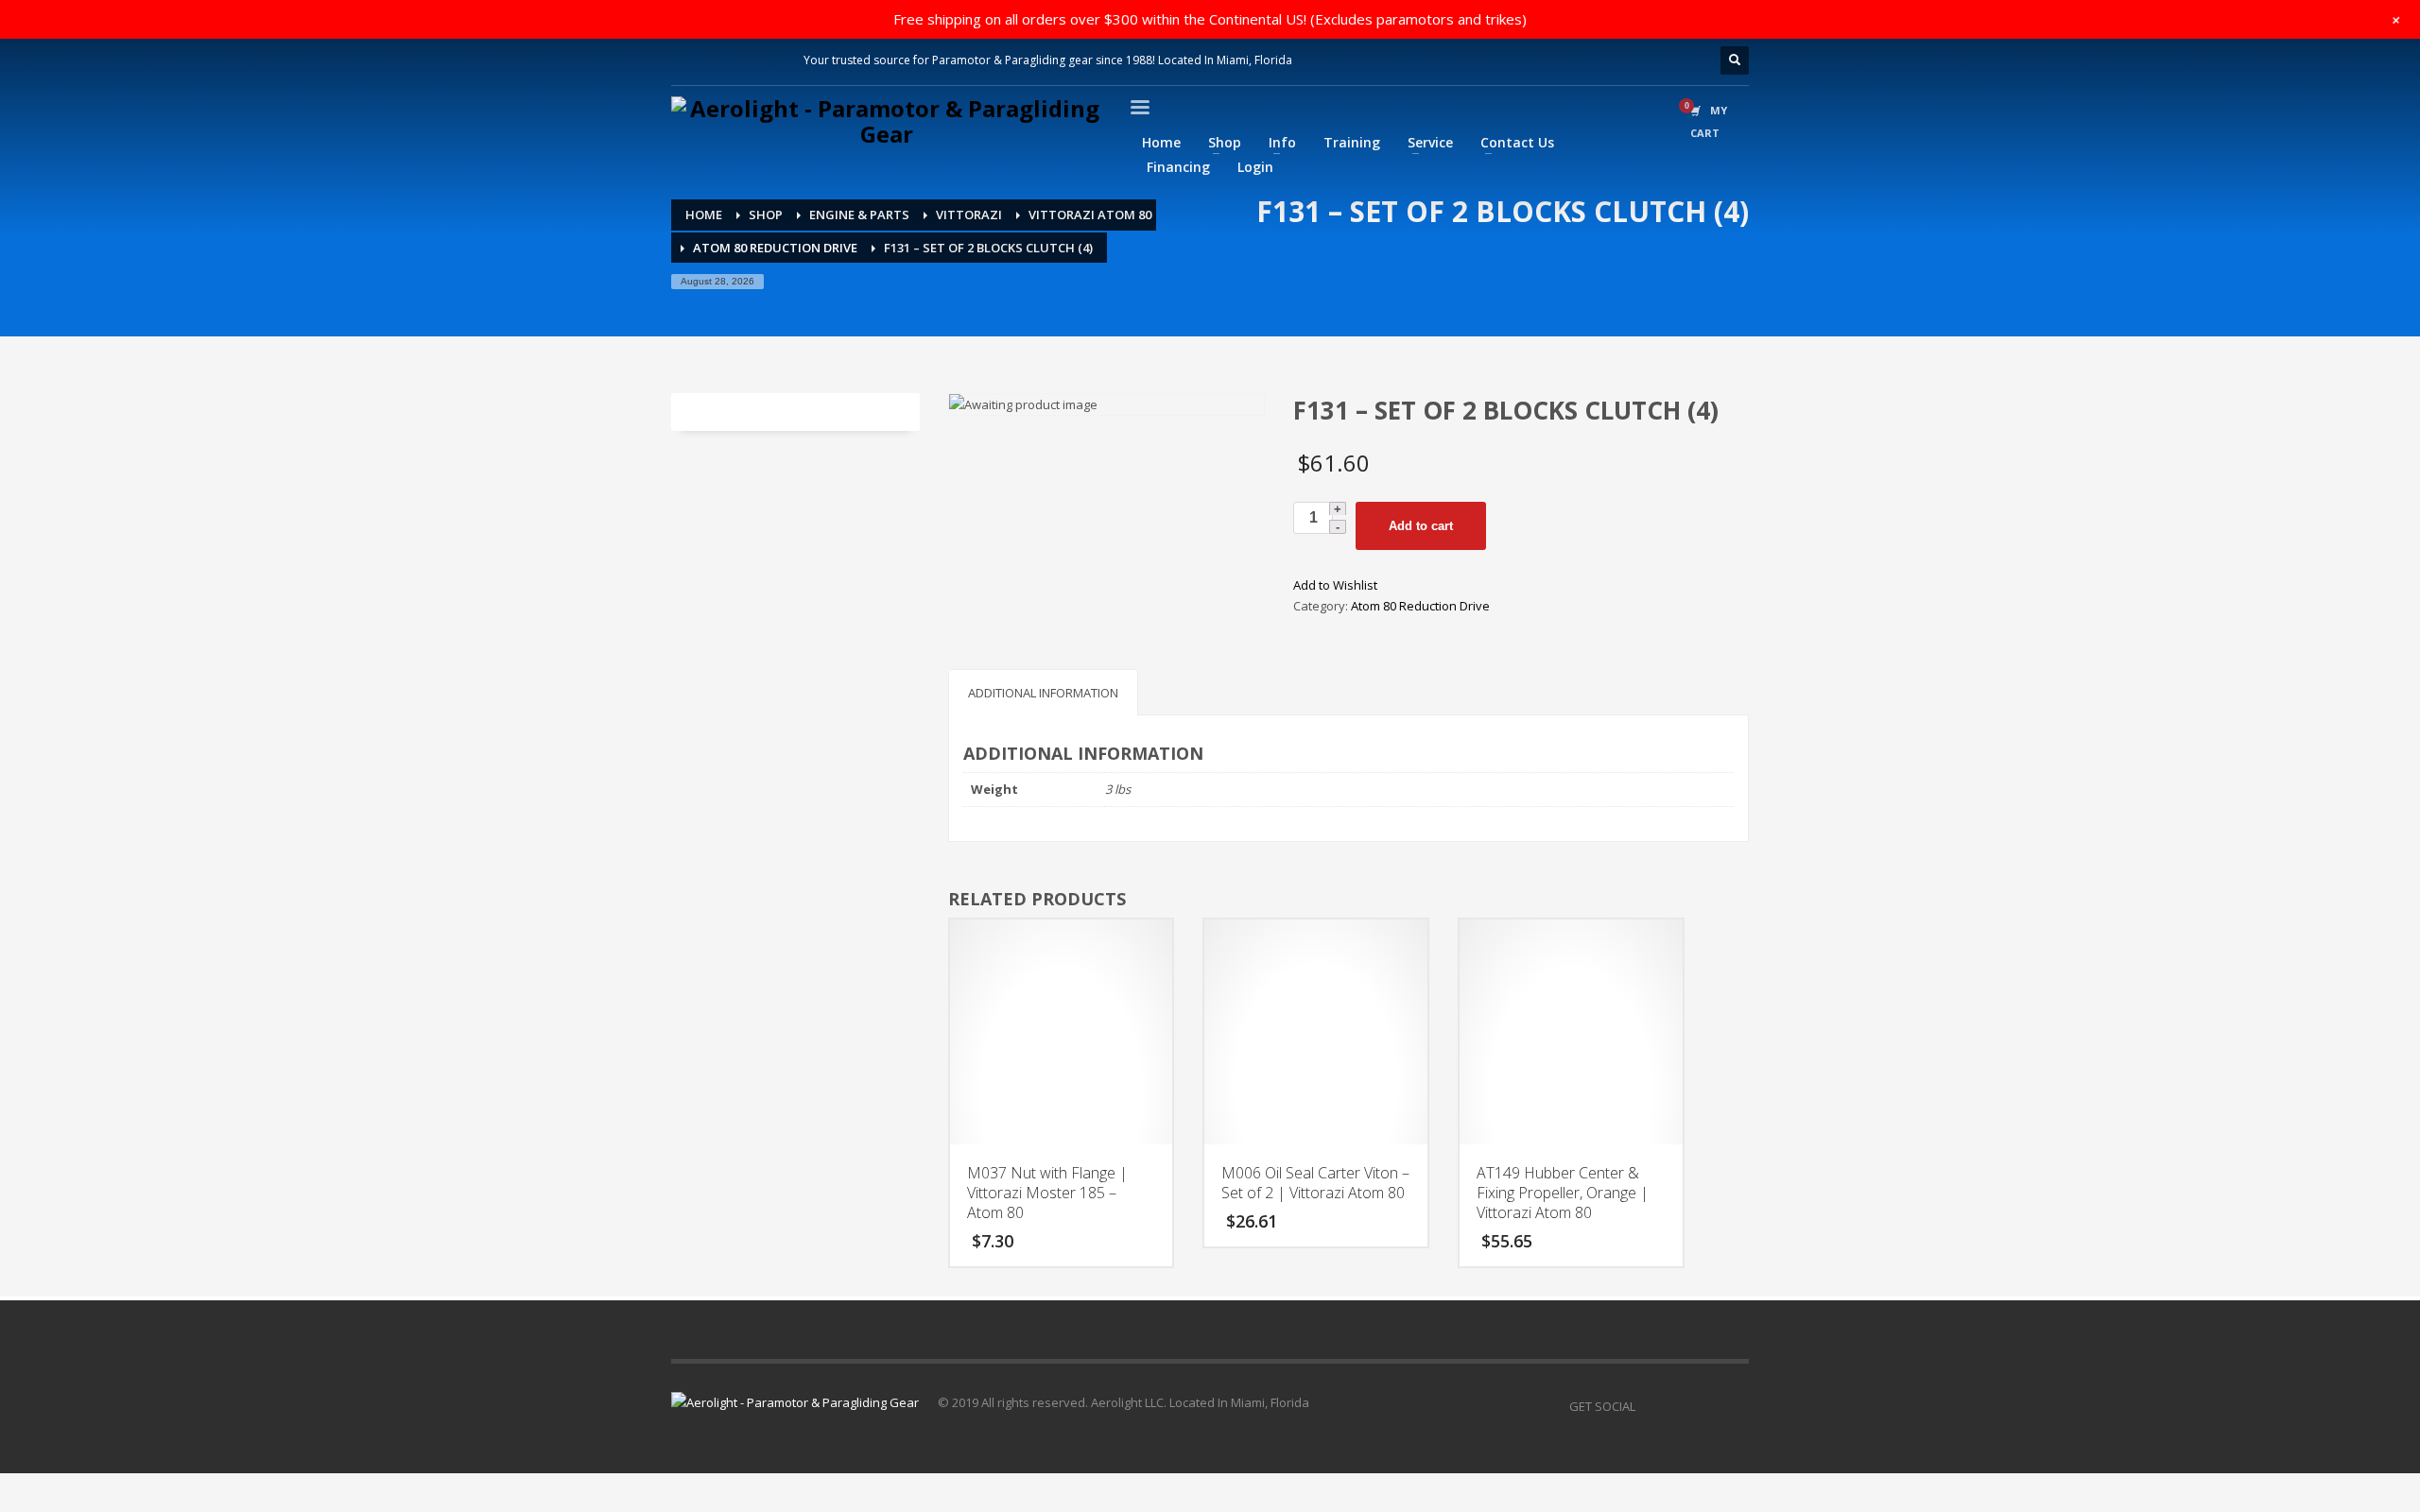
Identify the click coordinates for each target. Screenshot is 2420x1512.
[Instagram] (714, 60)
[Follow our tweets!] (1678, 1406)
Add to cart (1421, 526)
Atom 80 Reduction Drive (1420, 606)
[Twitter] (770, 60)
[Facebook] (685, 60)
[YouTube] (1706, 1406)
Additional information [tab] (1043, 693)
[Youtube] (742, 60)
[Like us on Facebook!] (1650, 1406)
